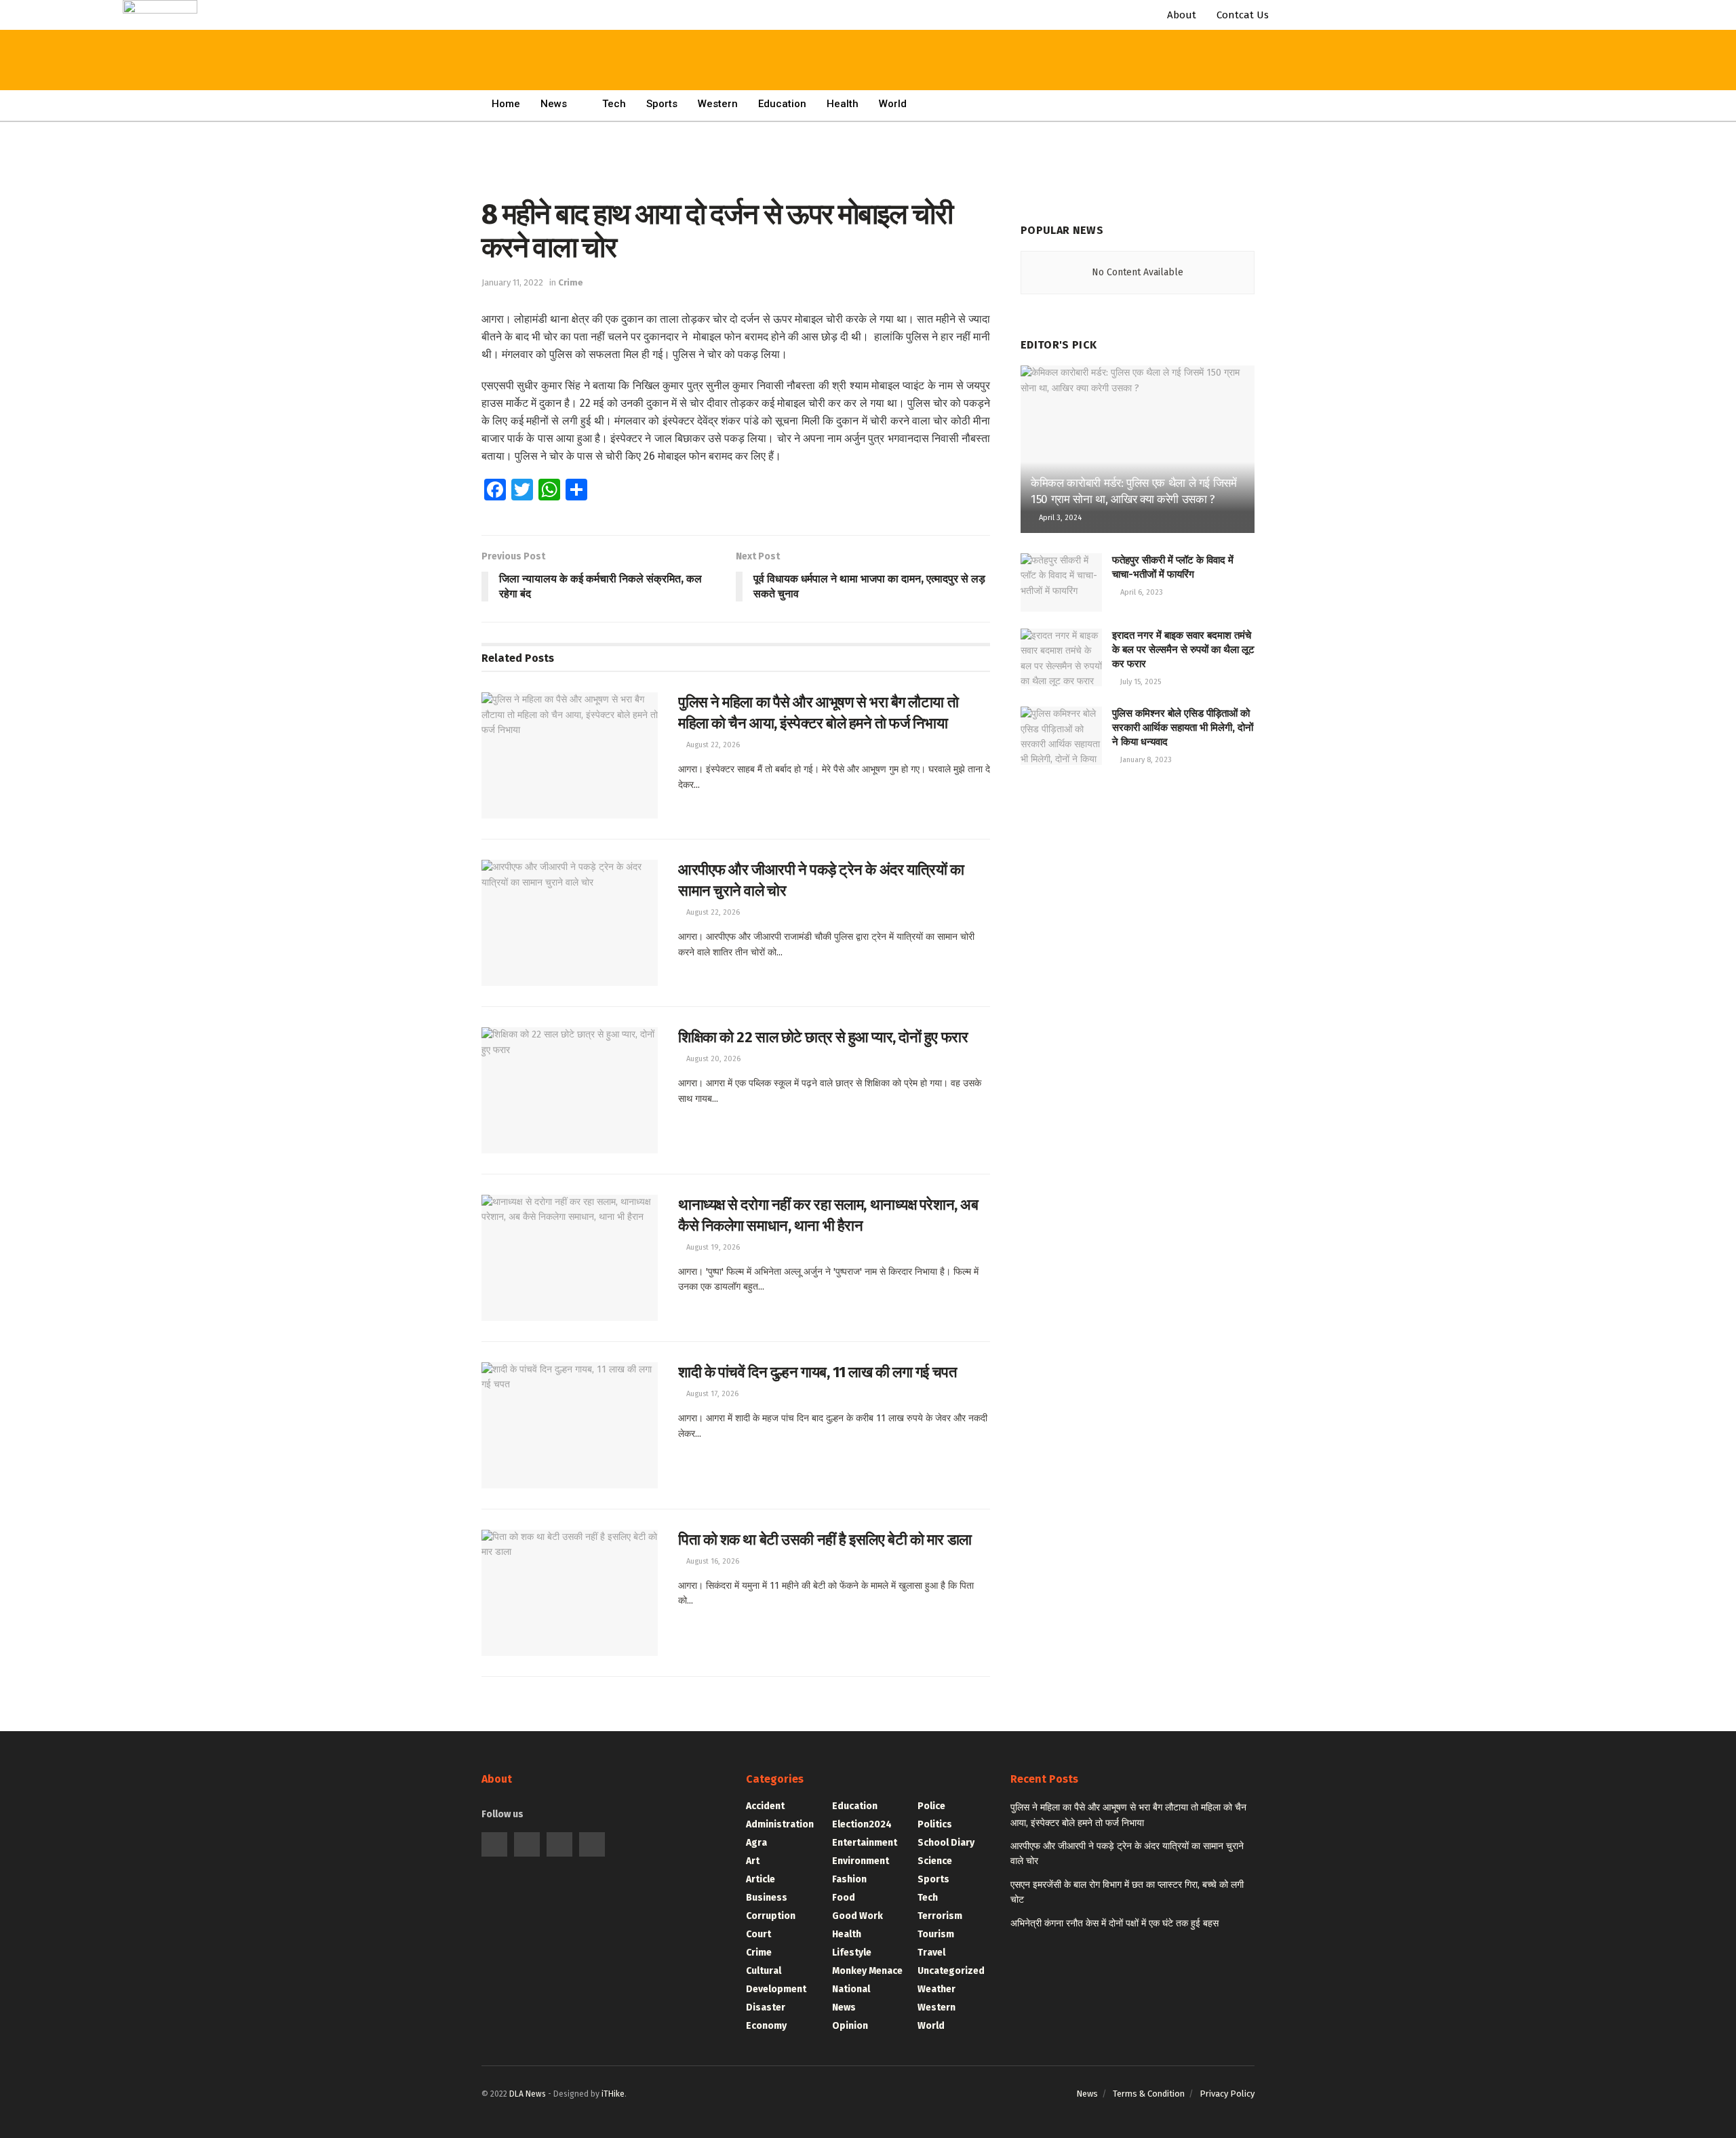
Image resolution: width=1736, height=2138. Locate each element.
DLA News (528, 2094)
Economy (766, 2026)
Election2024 (862, 1824)
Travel (931, 1953)
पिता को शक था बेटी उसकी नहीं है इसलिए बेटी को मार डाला (825, 1540)
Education (782, 104)
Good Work (857, 1916)
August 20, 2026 (712, 1059)
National (851, 1989)
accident (765, 1806)
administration (780, 1824)
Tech (614, 104)
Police (931, 1806)
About (1182, 15)
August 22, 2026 (712, 745)
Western (718, 104)
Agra (756, 1843)
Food (844, 1898)
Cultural (764, 1971)
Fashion (849, 1879)
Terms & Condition (1149, 2094)
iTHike (613, 2094)
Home (506, 104)
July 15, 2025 (1140, 682)
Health (843, 104)
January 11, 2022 (512, 282)
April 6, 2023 (1141, 592)
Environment (861, 1861)
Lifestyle (852, 1953)
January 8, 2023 (1145, 760)
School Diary (946, 1843)
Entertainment (865, 1843)
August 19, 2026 (712, 1247)
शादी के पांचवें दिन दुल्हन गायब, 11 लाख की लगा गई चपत (817, 1372)
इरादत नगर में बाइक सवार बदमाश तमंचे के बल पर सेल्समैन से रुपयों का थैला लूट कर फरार (1183, 650)
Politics (935, 1824)
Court (758, 1934)
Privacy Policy (1227, 2094)
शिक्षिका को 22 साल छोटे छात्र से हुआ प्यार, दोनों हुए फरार (823, 1037)
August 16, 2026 (712, 1561)
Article (761, 1879)
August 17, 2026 (711, 1394)
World (893, 104)
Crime (571, 282)
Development (776, 1989)
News (554, 104)
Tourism (936, 1934)
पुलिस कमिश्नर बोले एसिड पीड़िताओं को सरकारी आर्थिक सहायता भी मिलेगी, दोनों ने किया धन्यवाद (1183, 728)
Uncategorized (951, 1971)
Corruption (771, 1916)
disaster (766, 2007)
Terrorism (940, 1916)
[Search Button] (409, 27)
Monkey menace (867, 1971)
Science (935, 1861)
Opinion (850, 2026)
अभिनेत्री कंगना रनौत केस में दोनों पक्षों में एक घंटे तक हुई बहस (1114, 1923)
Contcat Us (1243, 15)
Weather (936, 1989)
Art (753, 1861)
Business (767, 1898)
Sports (662, 104)
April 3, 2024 (1059, 518)
